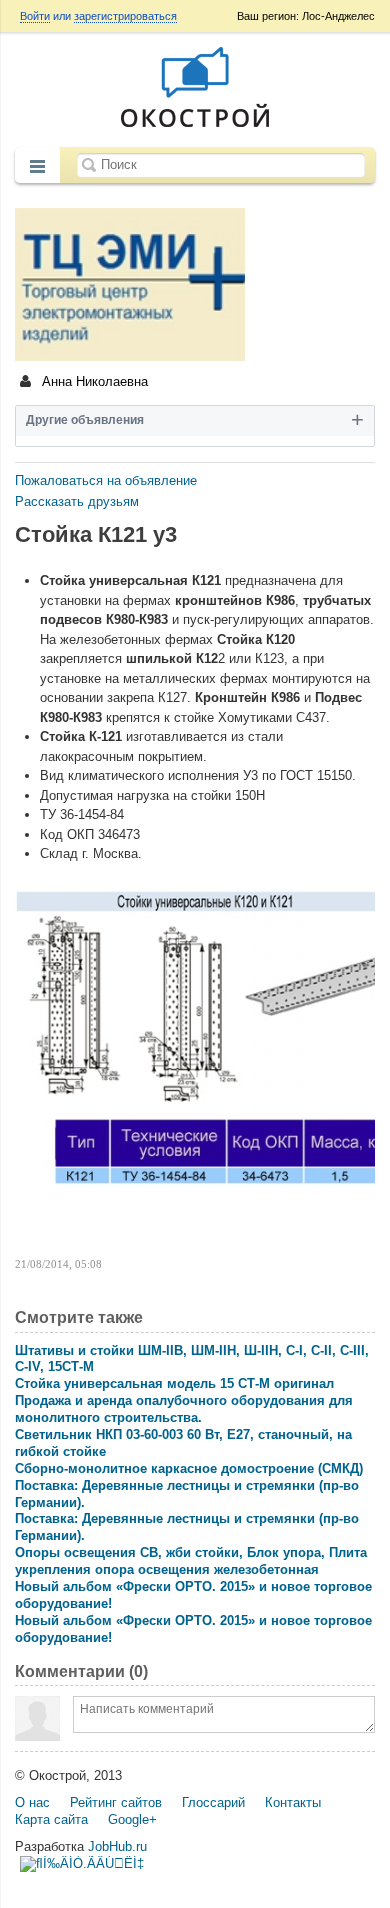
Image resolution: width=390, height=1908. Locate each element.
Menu (37, 167)
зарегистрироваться (125, 16)
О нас (32, 1802)
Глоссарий (213, 1802)
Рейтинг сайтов (116, 1802)
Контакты (293, 1802)
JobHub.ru (117, 1846)
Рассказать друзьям (77, 501)
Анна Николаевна (93, 381)
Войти (35, 16)
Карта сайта (51, 1819)
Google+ (132, 1819)
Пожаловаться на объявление (106, 480)
